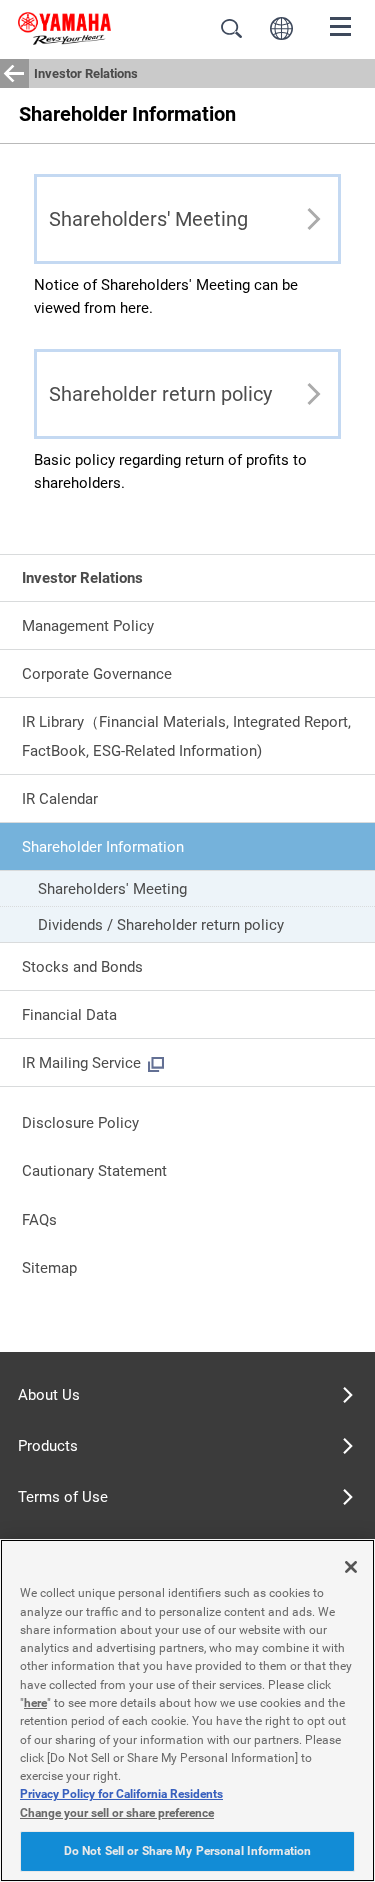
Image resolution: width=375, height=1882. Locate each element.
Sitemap (49, 1268)
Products (48, 1446)
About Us (49, 1395)
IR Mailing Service (81, 1063)
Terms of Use (63, 1497)
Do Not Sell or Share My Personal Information (187, 1851)
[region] (187, 1710)
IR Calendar (60, 799)
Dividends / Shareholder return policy (161, 925)
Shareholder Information (103, 847)
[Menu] (341, 25)
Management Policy (88, 626)
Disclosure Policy (80, 1123)
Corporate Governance (97, 674)
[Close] (351, 1567)
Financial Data (69, 1015)
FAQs (39, 1220)
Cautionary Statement (94, 1171)
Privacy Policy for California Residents (121, 1794)
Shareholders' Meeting (112, 889)
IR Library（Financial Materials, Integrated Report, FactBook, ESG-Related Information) (186, 736)
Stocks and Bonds (82, 967)
